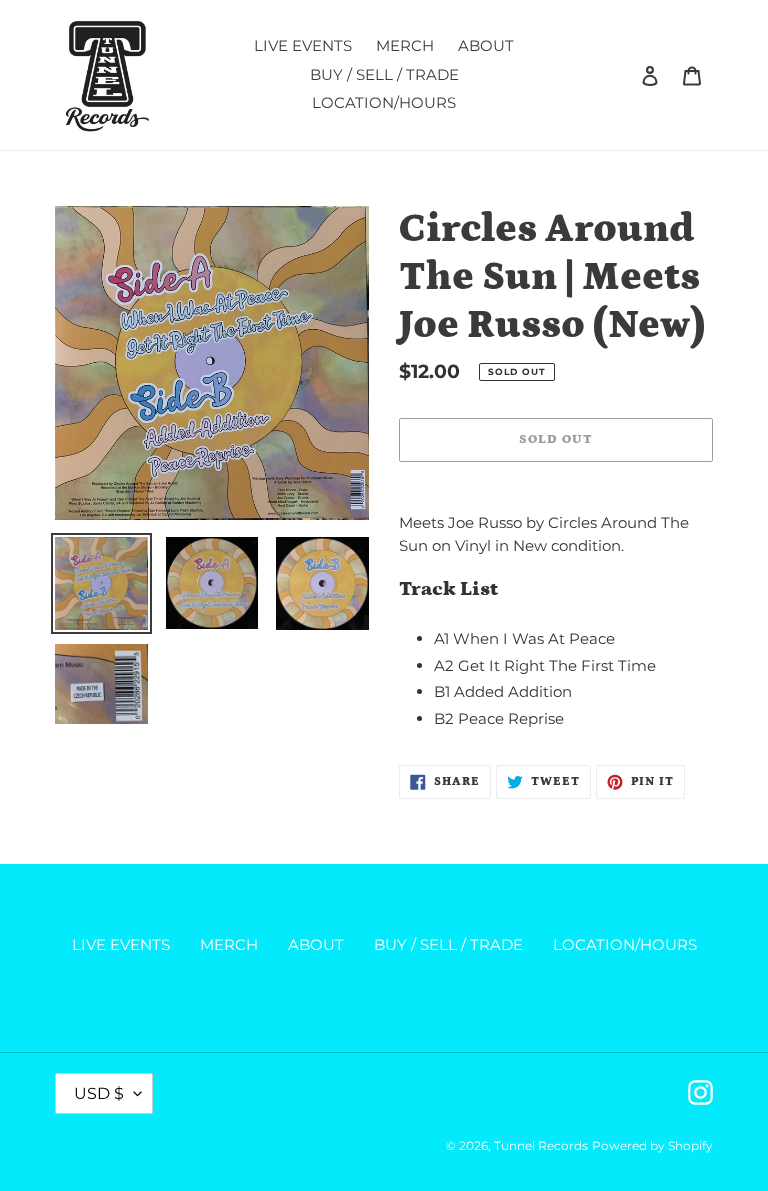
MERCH (229, 944)
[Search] (623, 75)
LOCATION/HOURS (625, 944)
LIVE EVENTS (121, 944)
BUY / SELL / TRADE (448, 944)
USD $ (99, 1093)
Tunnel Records (541, 1145)
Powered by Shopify (652, 1145)
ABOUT (316, 944)
